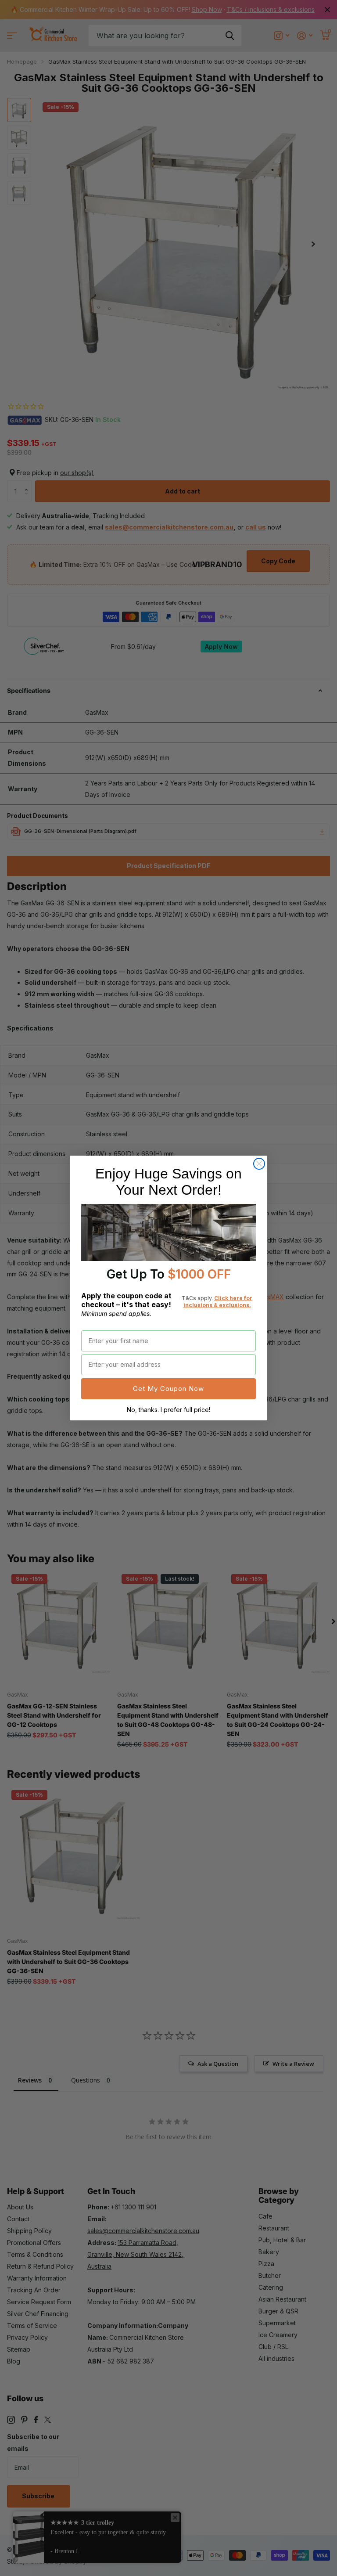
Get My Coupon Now (168, 1389)
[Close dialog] (259, 1164)
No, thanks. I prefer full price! (168, 1410)
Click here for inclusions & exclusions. (218, 1302)
